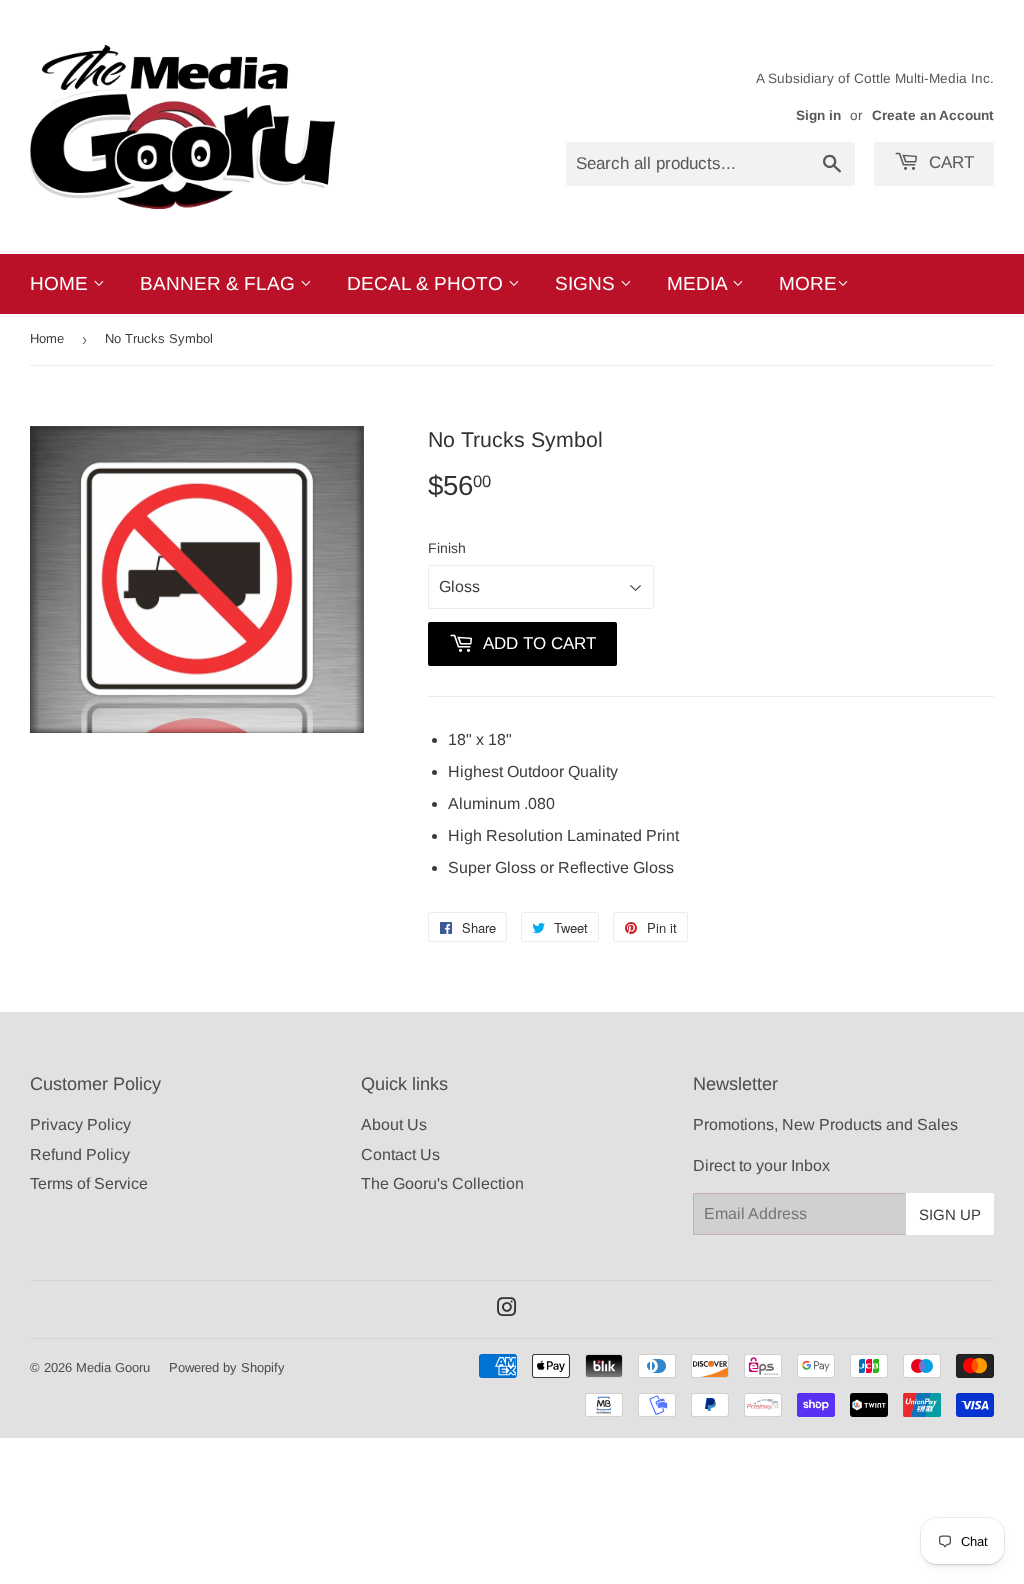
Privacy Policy (80, 1124)
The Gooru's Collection (442, 1183)
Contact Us (400, 1154)
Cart (949, 162)
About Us (394, 1124)
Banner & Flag (220, 283)
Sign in (818, 115)
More (808, 283)
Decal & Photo (427, 283)
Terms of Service (89, 1183)
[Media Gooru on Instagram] (507, 1309)
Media (699, 283)
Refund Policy (80, 1154)
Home (61, 283)
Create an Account (933, 115)
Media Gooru (113, 1367)
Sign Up (950, 1214)
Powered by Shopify (227, 1367)
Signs (587, 283)
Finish (447, 548)
